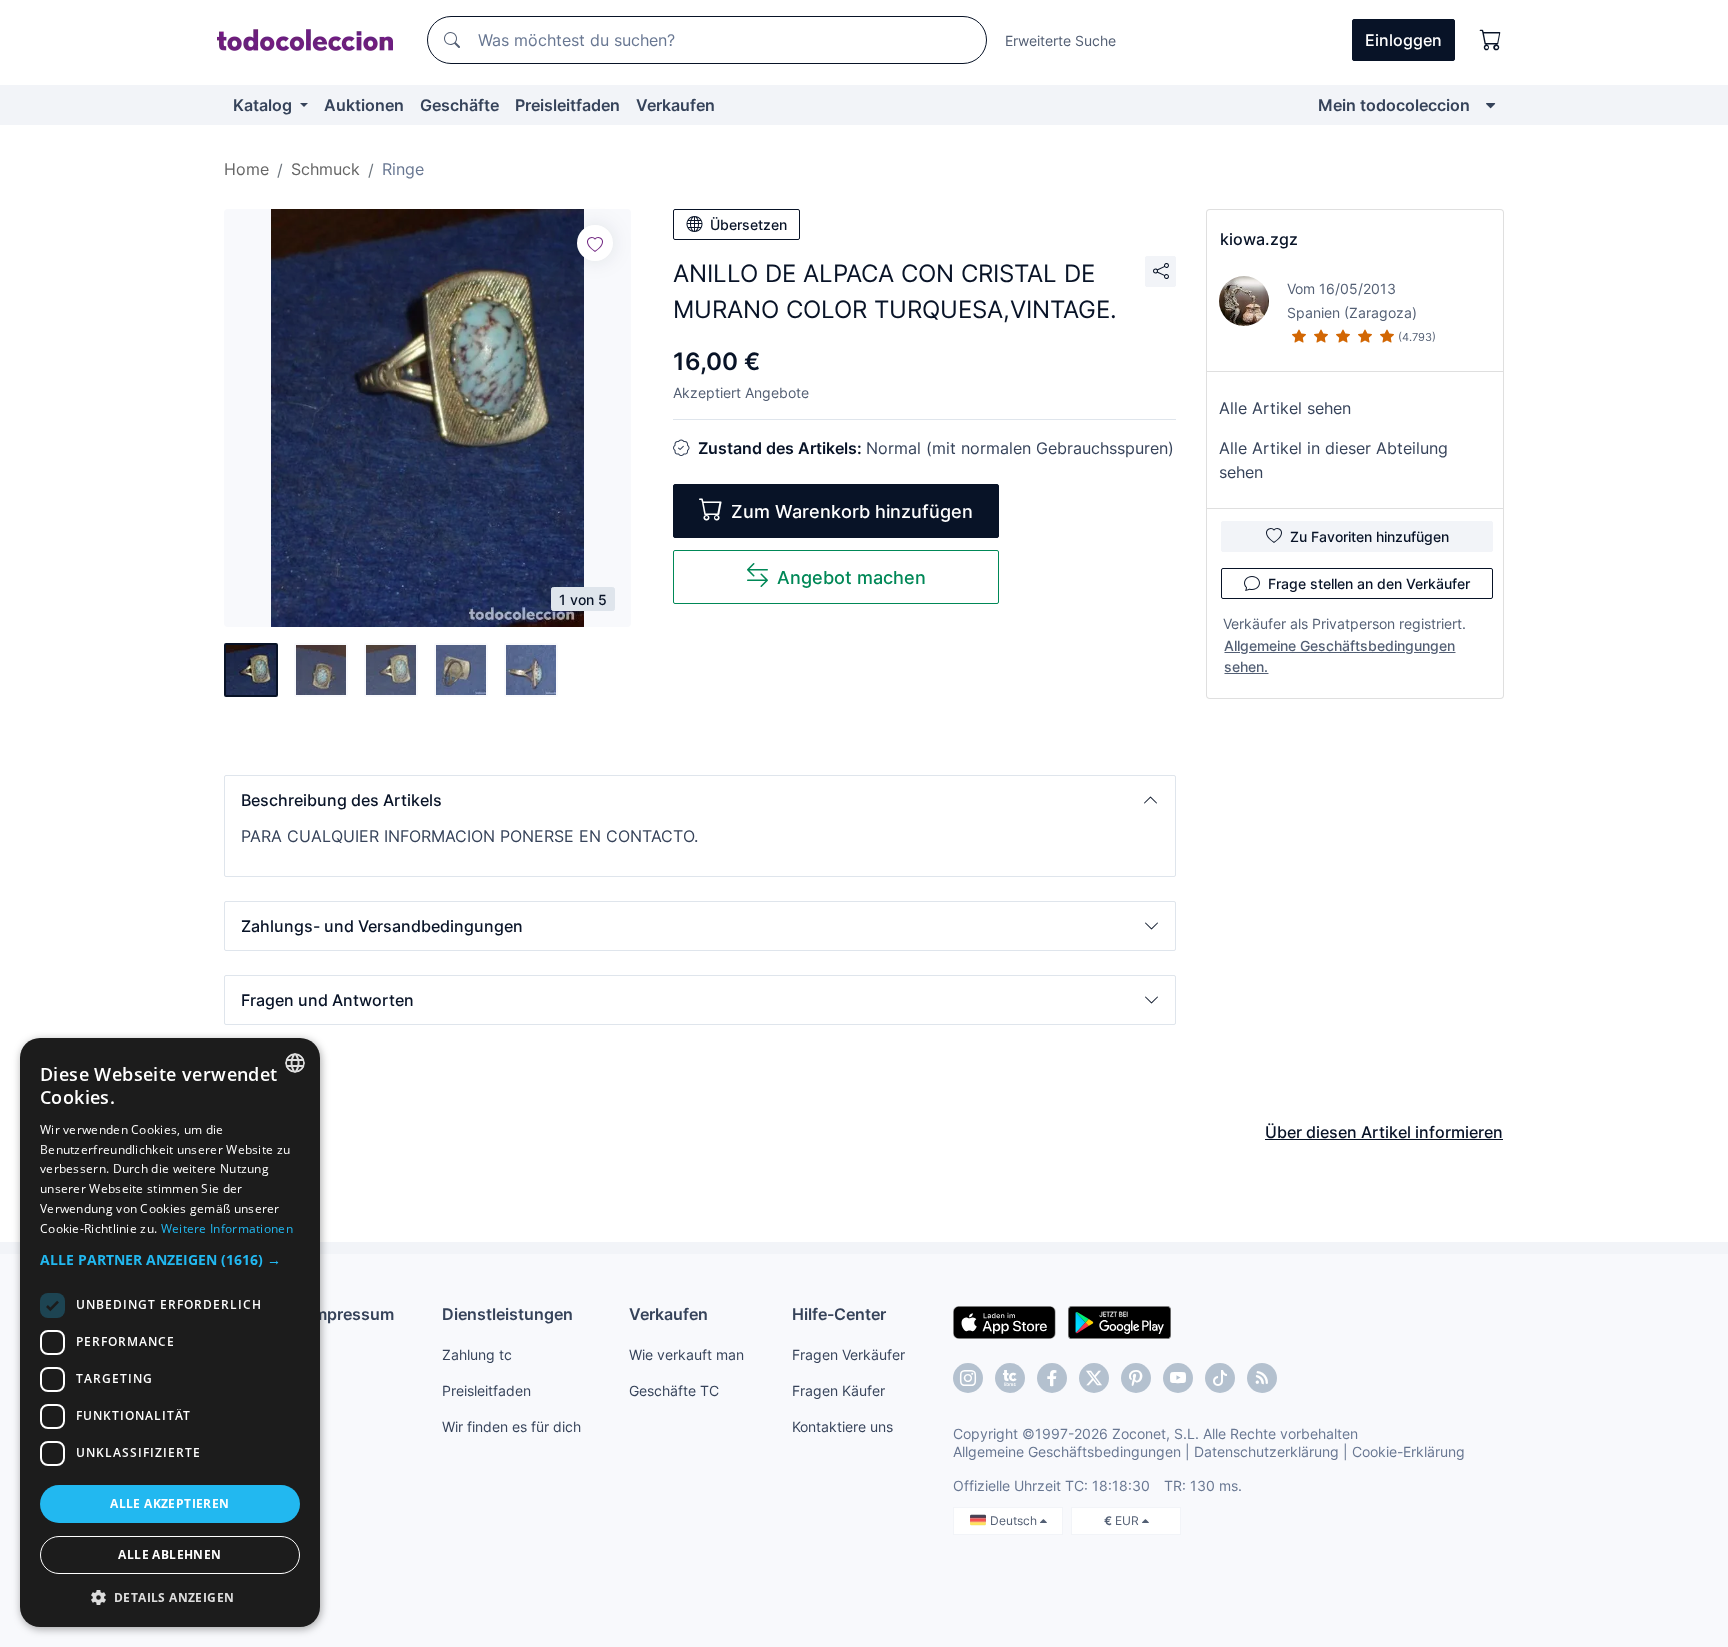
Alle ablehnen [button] (169, 1554)
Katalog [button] (264, 105)
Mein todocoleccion (1394, 105)
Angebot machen (851, 577)
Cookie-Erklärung (1408, 1451)
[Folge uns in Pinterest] (1136, 1378)
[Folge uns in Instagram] (968, 1378)
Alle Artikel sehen (1285, 408)
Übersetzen (748, 224)
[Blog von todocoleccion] (1262, 1378)
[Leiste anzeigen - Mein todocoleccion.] (1490, 105)
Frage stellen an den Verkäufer (1369, 583)
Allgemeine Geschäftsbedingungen (1067, 1451)
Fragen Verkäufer (848, 1354)
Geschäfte (459, 105)
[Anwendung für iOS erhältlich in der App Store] (1004, 1321)
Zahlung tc (477, 1354)
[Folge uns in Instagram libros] (1010, 1378)
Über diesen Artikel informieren (1384, 1132)
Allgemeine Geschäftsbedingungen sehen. (1339, 656)
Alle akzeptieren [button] (169, 1503)
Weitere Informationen (227, 1228)
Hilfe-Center (839, 1314)
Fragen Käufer (838, 1390)
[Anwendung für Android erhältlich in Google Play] (1119, 1321)
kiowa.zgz (1259, 239)
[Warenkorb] (1491, 40)
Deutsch (1015, 1520)
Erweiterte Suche (1060, 40)
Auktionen (364, 105)
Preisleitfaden (567, 105)
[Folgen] (595, 243)
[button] (700, 800)
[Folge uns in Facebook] (1052, 1378)
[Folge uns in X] (1094, 1378)
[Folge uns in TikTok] (1220, 1378)
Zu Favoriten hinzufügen (1369, 536)
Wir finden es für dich (511, 1426)
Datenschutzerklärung (1266, 1451)
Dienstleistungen (507, 1314)
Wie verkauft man (686, 1354)
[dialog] (170, 1332)
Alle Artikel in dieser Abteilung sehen (1333, 460)
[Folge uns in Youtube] (1178, 1378)
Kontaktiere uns (842, 1426)
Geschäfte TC (674, 1390)
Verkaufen (675, 105)
